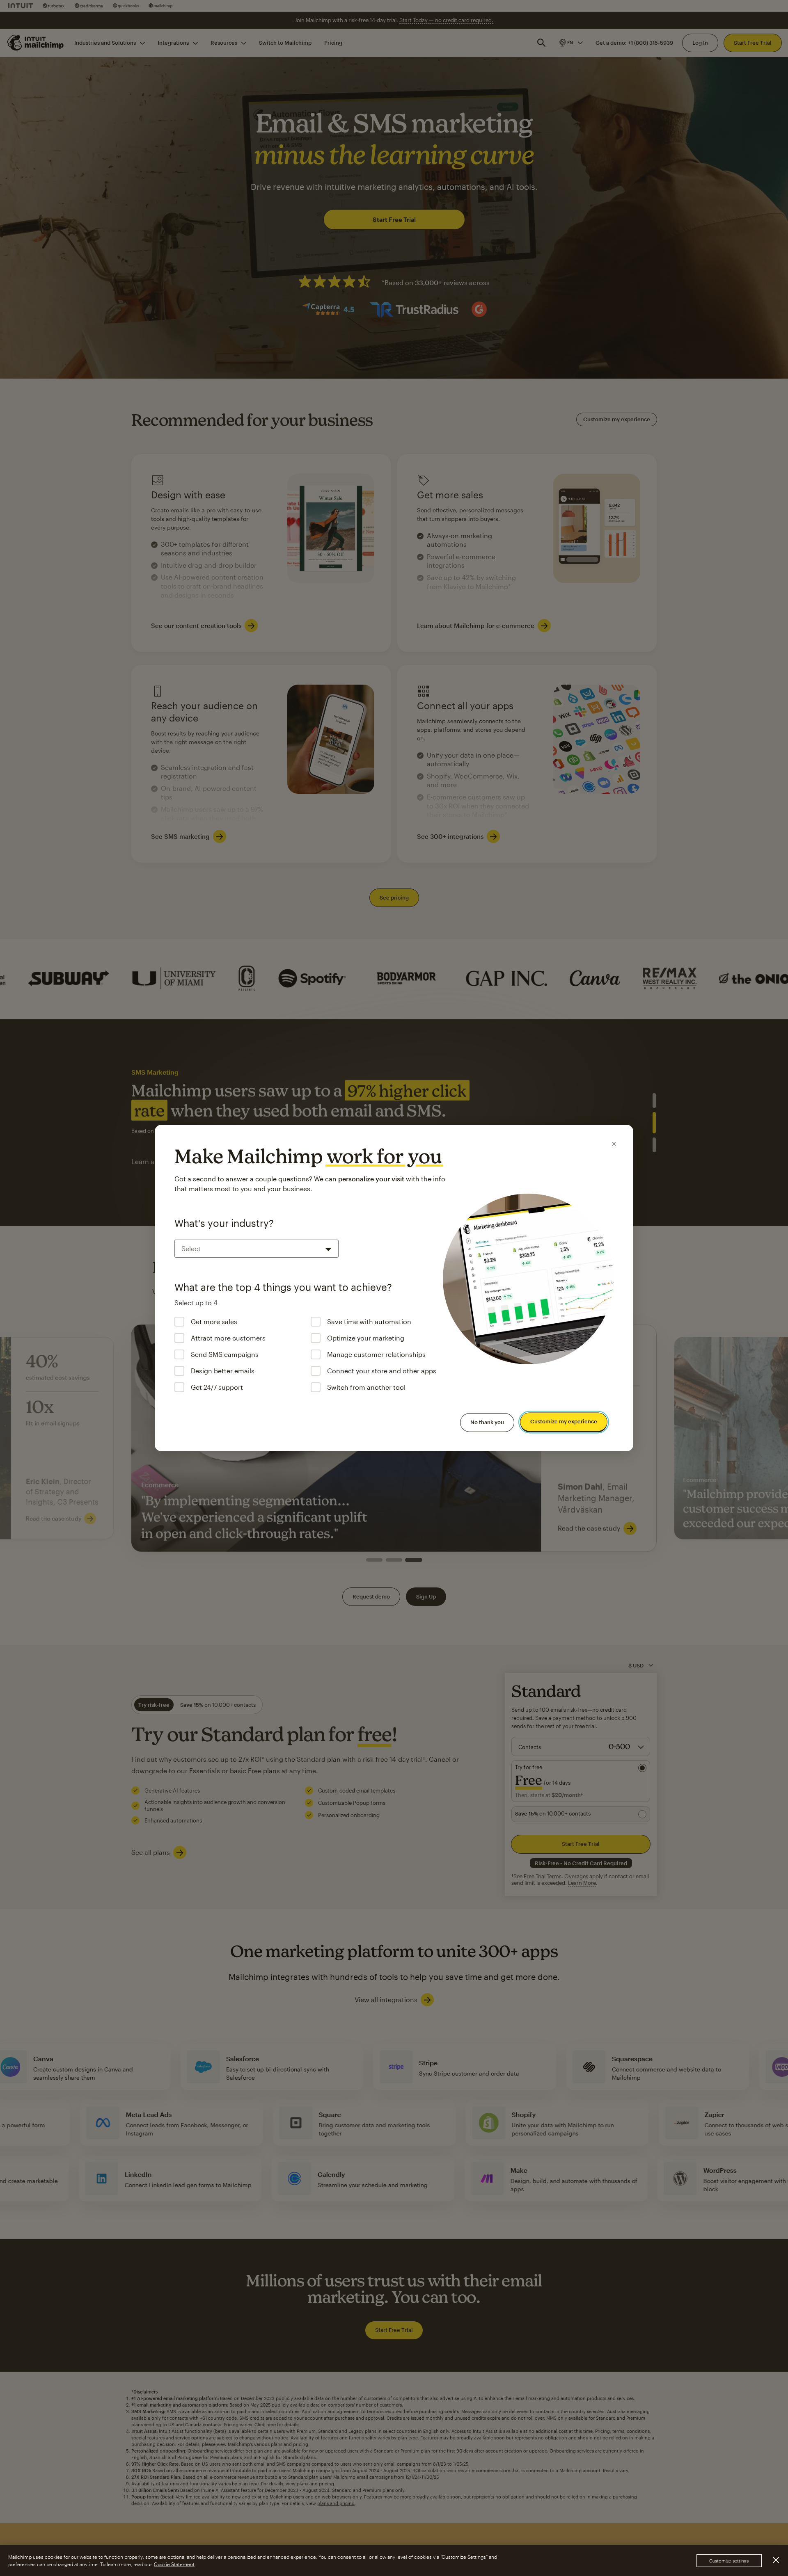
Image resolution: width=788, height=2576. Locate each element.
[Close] (614, 1144)
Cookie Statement (174, 2564)
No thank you (487, 1422)
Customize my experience (564, 1422)
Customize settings (729, 2561)
